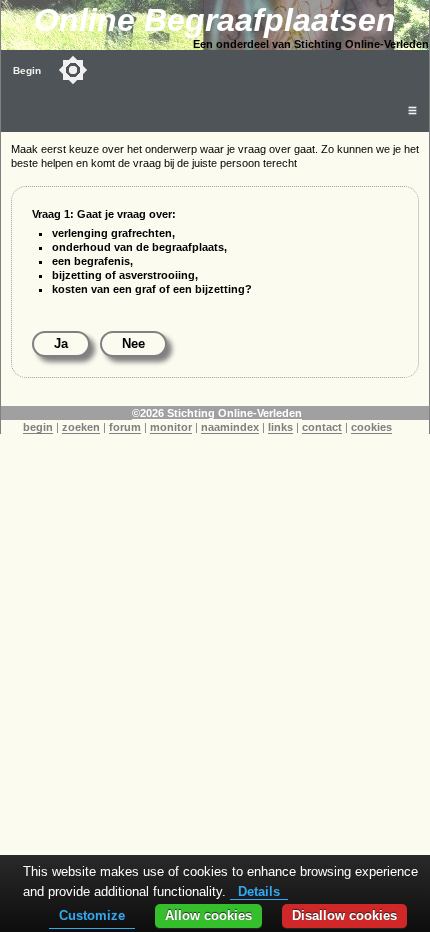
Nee (133, 343)
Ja (61, 343)
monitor (171, 427)
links (280, 427)
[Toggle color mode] (73, 70)
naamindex (230, 427)
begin (38, 427)
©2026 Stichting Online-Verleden (217, 413)
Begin (27, 70)
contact (322, 427)
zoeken (81, 427)
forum (125, 427)
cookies (371, 427)
